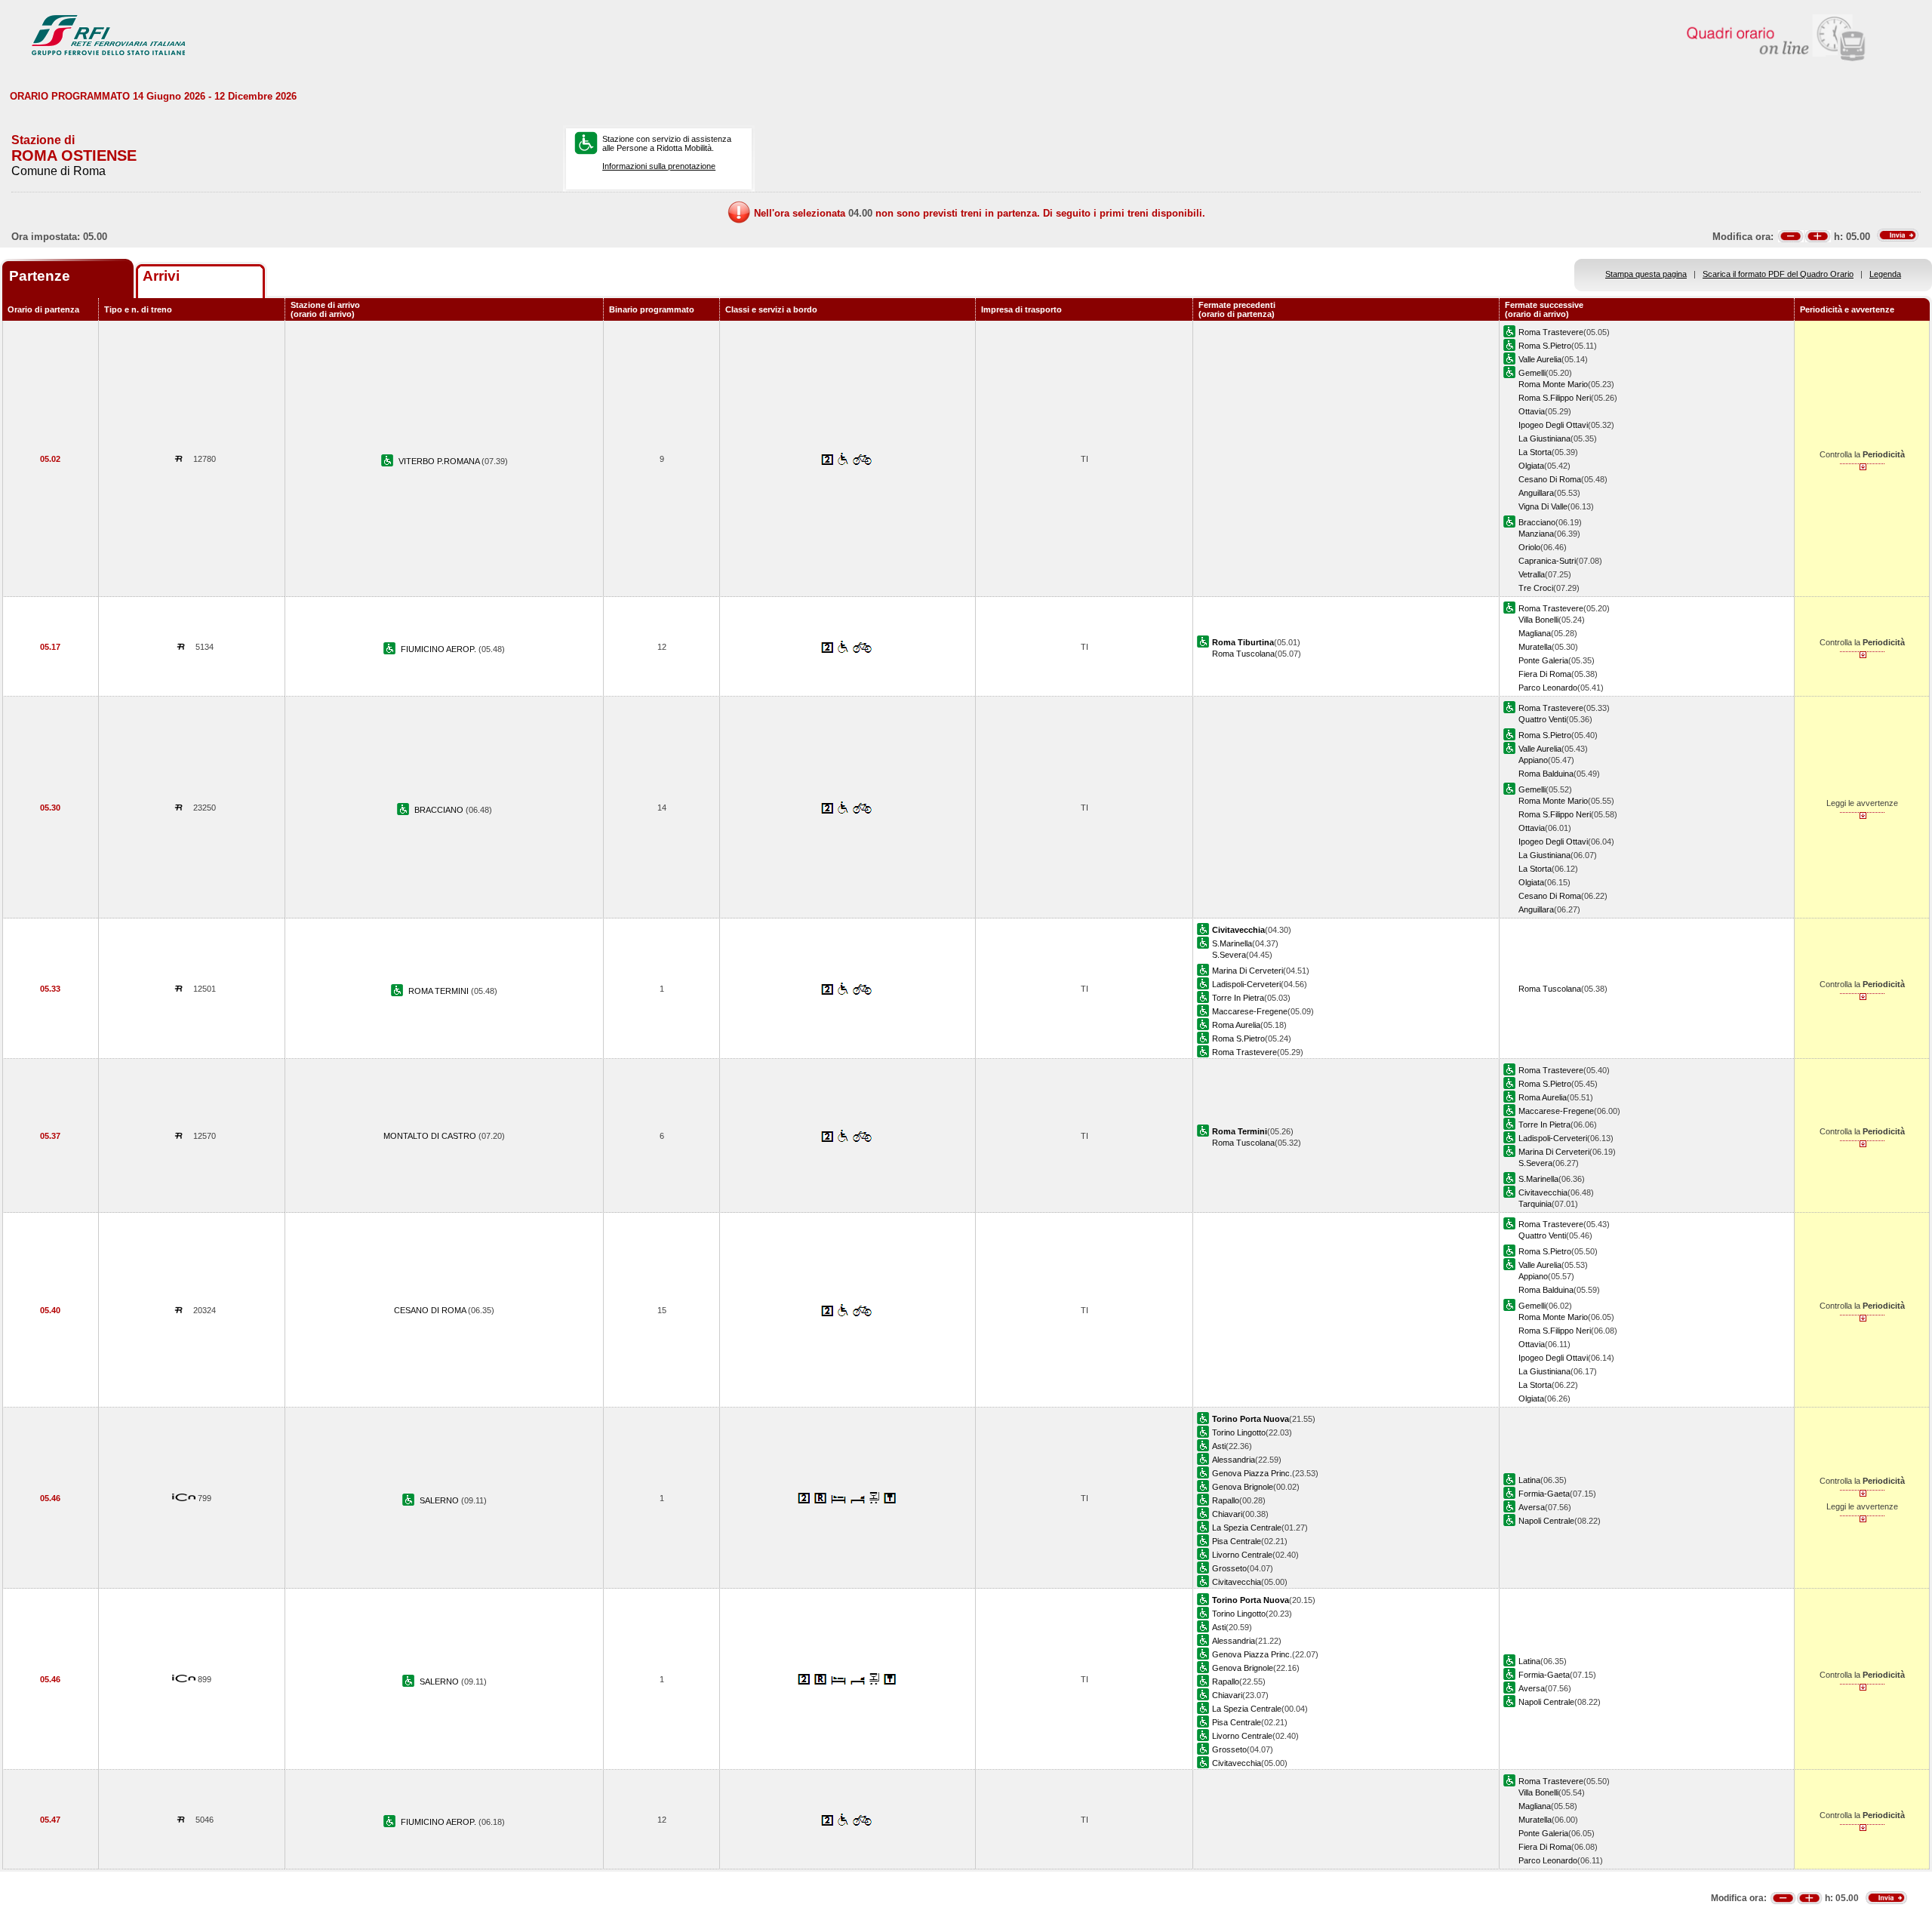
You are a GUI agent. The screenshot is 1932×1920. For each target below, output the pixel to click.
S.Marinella (1232, 943)
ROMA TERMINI (440, 991)
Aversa (1532, 1507)
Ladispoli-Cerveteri (1246, 984)
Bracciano (1537, 522)
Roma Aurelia (1236, 1025)
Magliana (1535, 633)
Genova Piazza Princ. (1252, 1473)
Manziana (1536, 534)
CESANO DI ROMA (431, 1310)
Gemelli (1532, 373)
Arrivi (161, 276)
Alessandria (1234, 1460)
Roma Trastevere (1551, 332)
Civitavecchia (1543, 1192)
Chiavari (1227, 1514)
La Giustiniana (1544, 438)
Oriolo (1529, 547)
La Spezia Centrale (1247, 1528)
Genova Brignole (1243, 1487)
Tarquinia (1535, 1204)
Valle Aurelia (1540, 359)
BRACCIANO (440, 810)
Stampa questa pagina (1646, 274)
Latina (1529, 1480)
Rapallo (1226, 1500)
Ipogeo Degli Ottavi (1553, 425)
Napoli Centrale (1546, 1521)
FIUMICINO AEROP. (440, 649)
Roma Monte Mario (1553, 384)
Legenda (1885, 274)
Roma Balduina (1546, 774)
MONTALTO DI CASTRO (431, 1136)
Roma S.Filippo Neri (1555, 398)
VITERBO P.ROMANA (440, 461)
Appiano (1533, 760)
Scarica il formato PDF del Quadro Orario (1778, 274)
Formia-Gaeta (1544, 1494)
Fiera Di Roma (1545, 674)
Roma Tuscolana (1243, 654)
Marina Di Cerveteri (1247, 971)
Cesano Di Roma (1550, 479)
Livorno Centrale (1242, 1555)
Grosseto (1229, 1568)
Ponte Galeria (1543, 660)
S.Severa (1229, 955)
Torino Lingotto (1239, 1432)
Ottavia (1532, 411)
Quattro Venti (1542, 719)
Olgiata (1531, 466)
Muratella (1535, 647)
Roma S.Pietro (1545, 346)
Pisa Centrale (1237, 1541)
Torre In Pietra (1238, 998)
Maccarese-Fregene (1250, 1011)
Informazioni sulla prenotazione (659, 166)
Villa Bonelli (1538, 620)
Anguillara (1536, 493)
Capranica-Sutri (1547, 561)
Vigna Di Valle (1543, 506)
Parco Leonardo (1548, 688)
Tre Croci (1536, 588)
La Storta (1535, 452)
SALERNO (440, 1500)
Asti (1219, 1446)
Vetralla (1532, 574)
